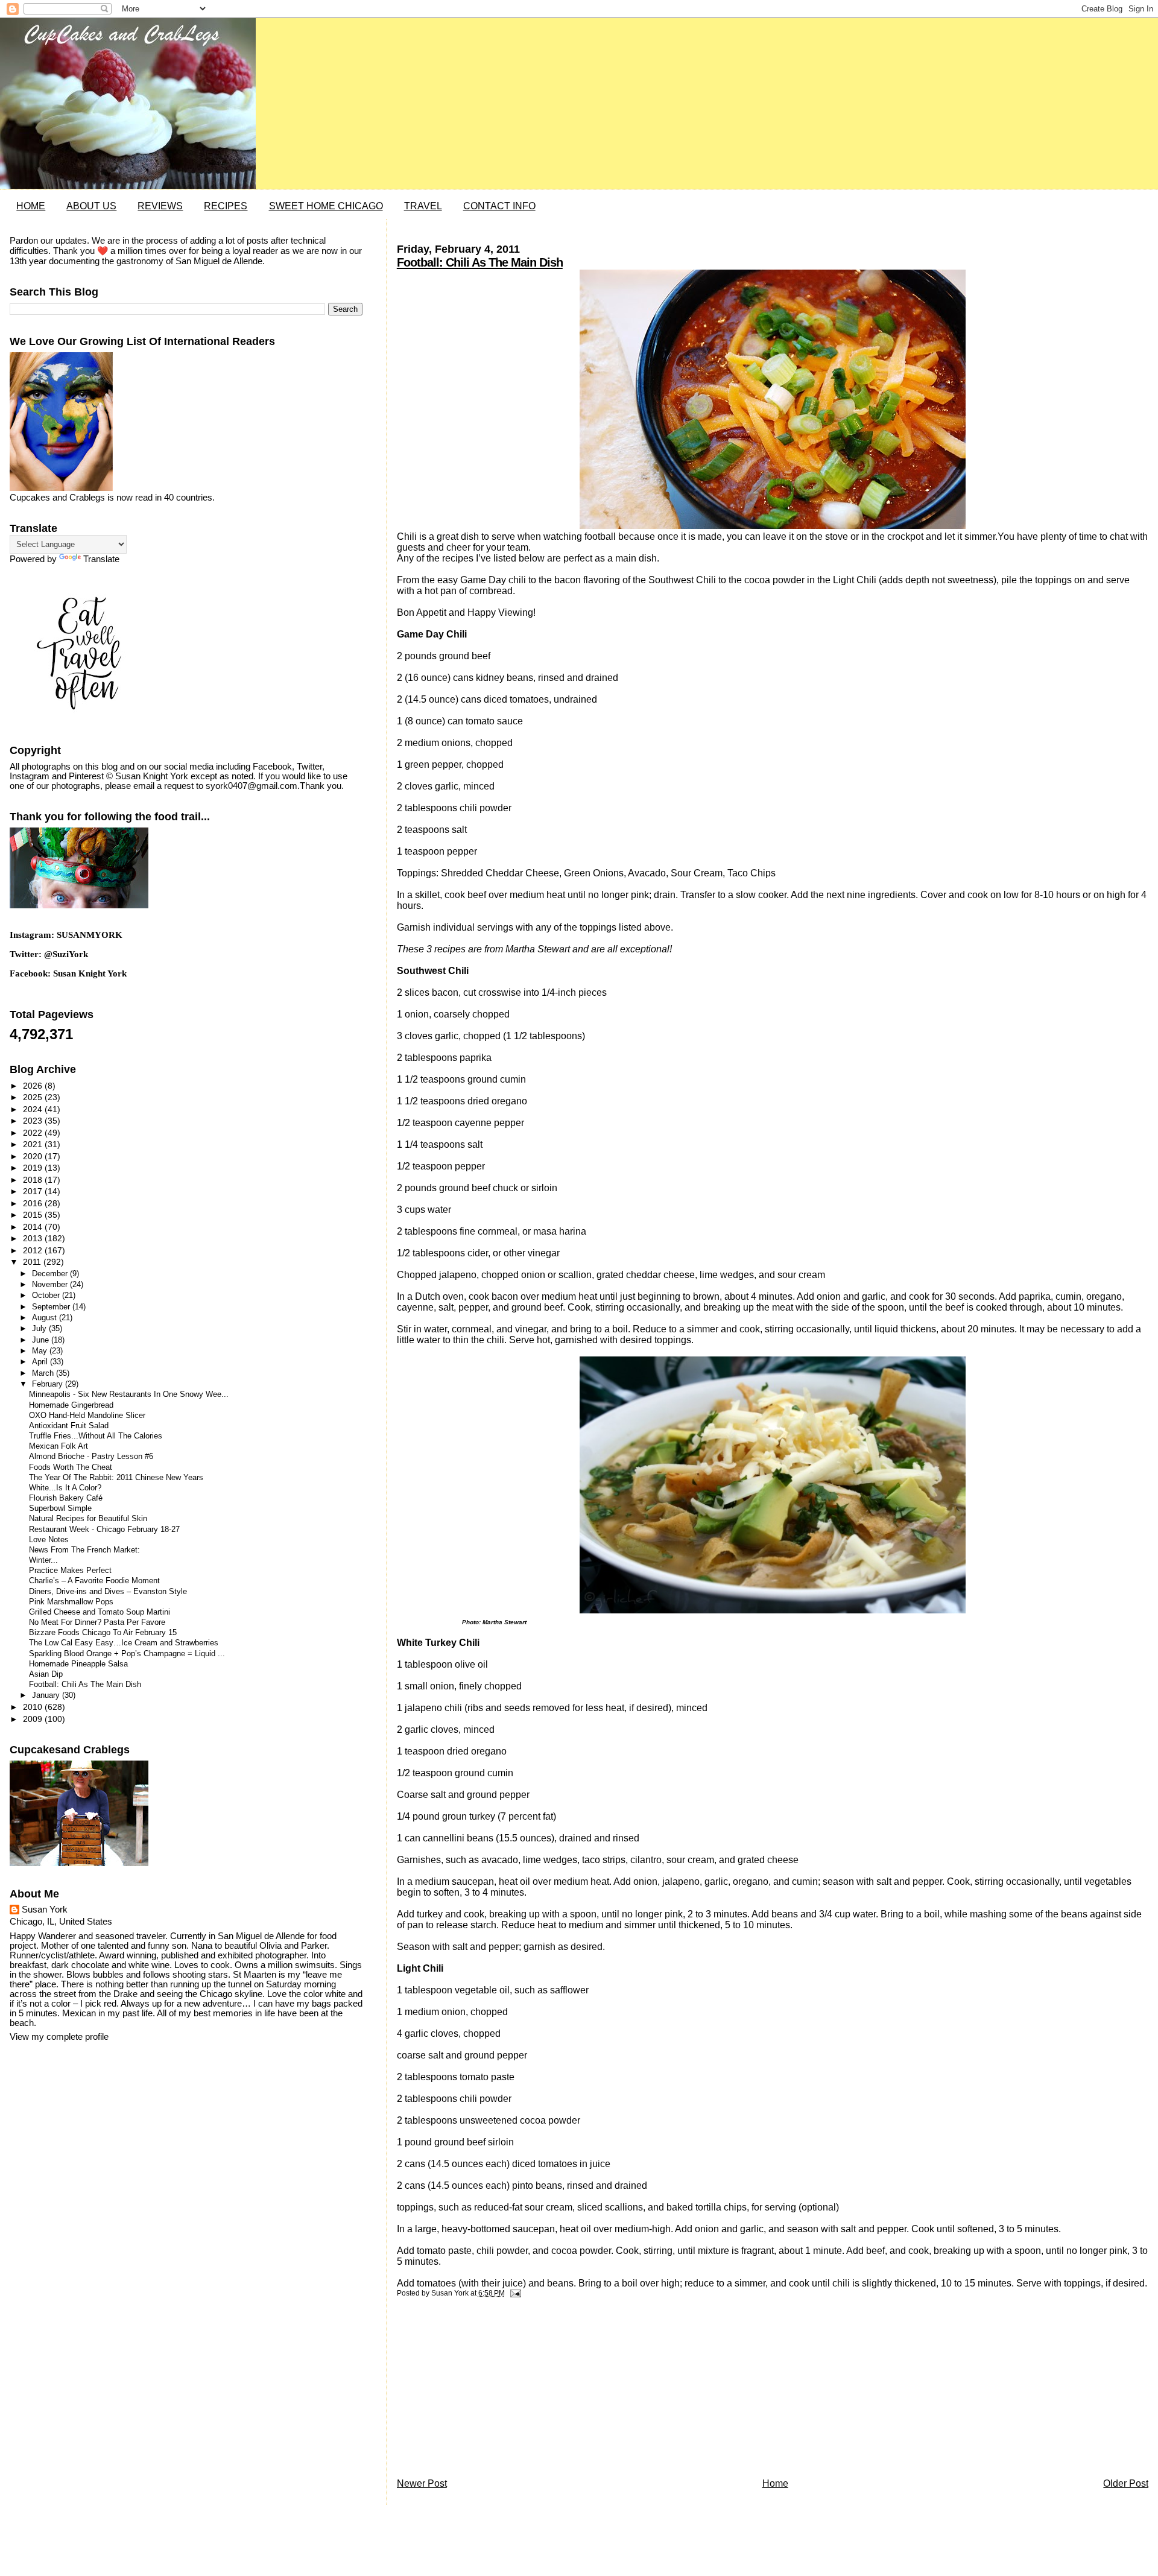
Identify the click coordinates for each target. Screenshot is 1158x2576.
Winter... (43, 1560)
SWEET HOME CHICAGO (326, 206)
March (44, 1373)
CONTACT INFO (499, 206)
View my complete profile (59, 2037)
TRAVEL (423, 206)
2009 (34, 1719)
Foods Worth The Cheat (71, 1467)
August (46, 1318)
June (42, 1340)
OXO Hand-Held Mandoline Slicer (87, 1416)
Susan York (45, 1910)
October (47, 1295)
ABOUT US (91, 206)
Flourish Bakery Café (66, 1498)
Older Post (1126, 2483)
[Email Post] (514, 2293)
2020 (34, 1156)
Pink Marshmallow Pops (71, 1602)
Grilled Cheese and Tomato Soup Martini (100, 1612)
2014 (34, 1227)
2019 (34, 1168)
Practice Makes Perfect (70, 1571)
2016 (34, 1203)
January (47, 1695)
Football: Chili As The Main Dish (480, 262)
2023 (34, 1121)
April (41, 1362)
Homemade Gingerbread (71, 1405)
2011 (33, 1262)
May (41, 1351)
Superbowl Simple (60, 1508)
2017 (34, 1191)
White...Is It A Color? (65, 1488)
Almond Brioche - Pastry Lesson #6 (91, 1457)
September (52, 1307)
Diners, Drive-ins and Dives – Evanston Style (108, 1592)
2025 (34, 1097)
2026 (34, 1086)
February (49, 1384)
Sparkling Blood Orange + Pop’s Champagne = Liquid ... (127, 1654)
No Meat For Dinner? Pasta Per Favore (97, 1622)
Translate (101, 559)
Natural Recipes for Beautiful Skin (88, 1519)
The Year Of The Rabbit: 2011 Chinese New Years (116, 1478)
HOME (31, 206)
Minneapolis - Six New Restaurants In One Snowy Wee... (129, 1394)
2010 (34, 1707)
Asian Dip (46, 1674)
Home (775, 2483)
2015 (34, 1215)
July (40, 1328)
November (51, 1284)
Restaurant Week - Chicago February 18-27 (104, 1530)
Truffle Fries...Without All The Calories (96, 1436)
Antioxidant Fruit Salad (69, 1426)
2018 (34, 1180)
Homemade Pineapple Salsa (78, 1664)
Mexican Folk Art (59, 1446)
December (51, 1274)
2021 (34, 1144)
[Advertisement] (487, 2391)
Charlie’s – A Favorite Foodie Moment (94, 1581)
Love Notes (49, 1540)
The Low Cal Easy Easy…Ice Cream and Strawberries (124, 1643)
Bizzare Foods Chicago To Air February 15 (103, 1633)
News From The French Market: (84, 1550)
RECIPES (226, 206)
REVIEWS (160, 206)
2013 (34, 1238)
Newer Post (422, 2483)
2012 (34, 1250)
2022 (34, 1133)
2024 (34, 1109)
